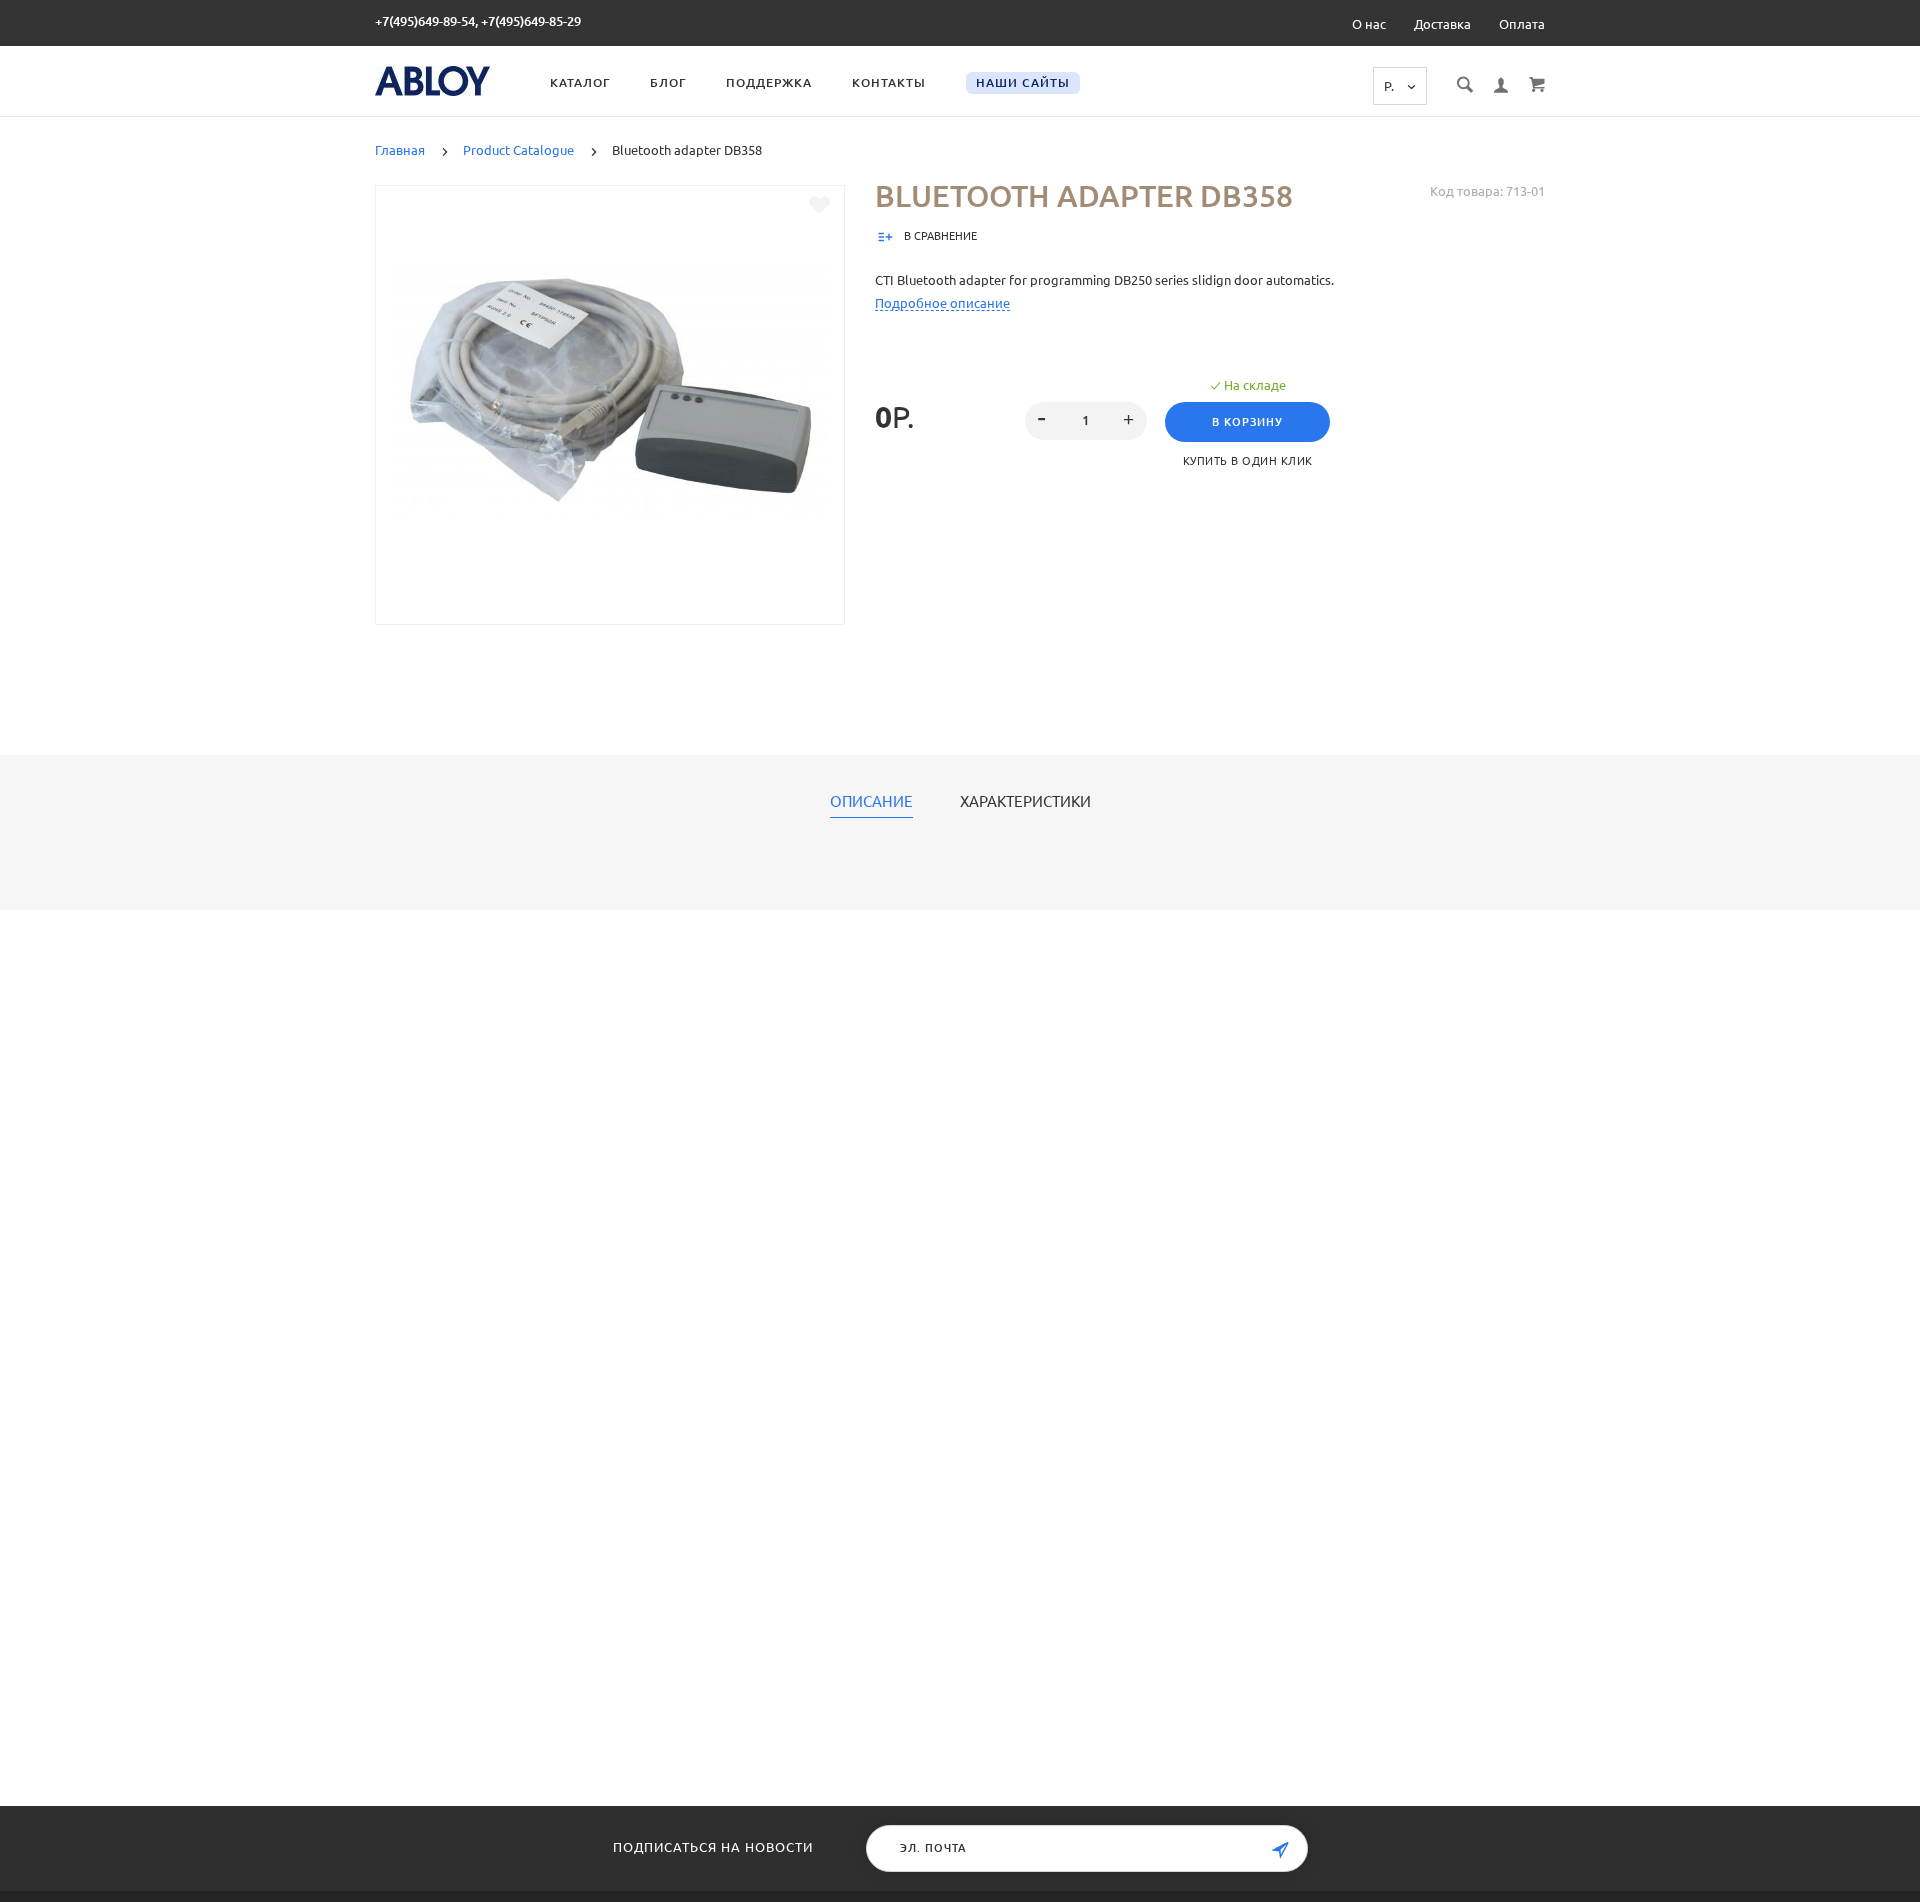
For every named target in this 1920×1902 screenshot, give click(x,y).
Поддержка (769, 82)
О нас (1369, 24)
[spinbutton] (1086, 421)
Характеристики (1025, 802)
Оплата (1522, 24)
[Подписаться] (1280, 1850)
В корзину (1247, 422)
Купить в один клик (1248, 461)
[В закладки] (819, 205)
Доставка (1442, 24)
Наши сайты (1023, 82)
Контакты (889, 82)
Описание (871, 802)
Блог (668, 82)
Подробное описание (942, 303)
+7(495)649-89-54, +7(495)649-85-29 (478, 21)
